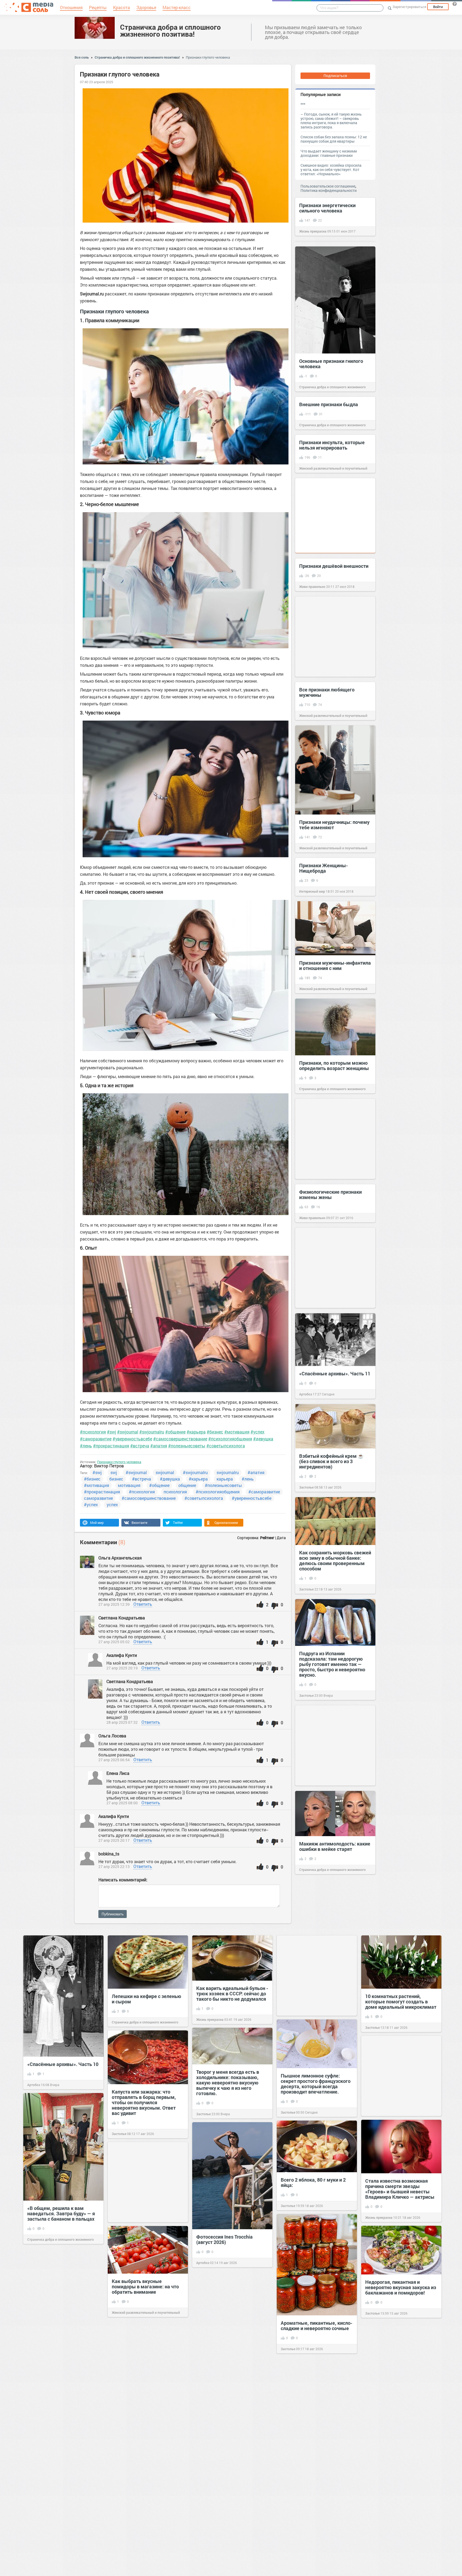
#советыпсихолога (226, 1446)
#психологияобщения (230, 1439)
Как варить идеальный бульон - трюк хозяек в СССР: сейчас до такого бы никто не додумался (232, 1993)
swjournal (165, 1472)
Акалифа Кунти (122, 1655)
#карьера (196, 1432)
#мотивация (237, 1432)
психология (175, 1492)
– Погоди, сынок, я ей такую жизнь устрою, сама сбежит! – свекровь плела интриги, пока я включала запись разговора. (331, 121)
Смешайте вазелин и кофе (226, 2463)
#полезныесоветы (187, 1446)
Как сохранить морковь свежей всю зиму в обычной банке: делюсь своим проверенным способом (335, 1561)
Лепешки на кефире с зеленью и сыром (147, 1999)
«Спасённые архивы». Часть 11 (335, 1373)
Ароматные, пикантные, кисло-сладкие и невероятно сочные (317, 2326)
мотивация (129, 1485)
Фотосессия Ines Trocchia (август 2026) (224, 2239)
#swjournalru (152, 1432)
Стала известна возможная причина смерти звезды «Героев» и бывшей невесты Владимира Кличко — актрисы (400, 2189)
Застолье (306, 1487)
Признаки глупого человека (208, 57)
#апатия (159, 1446)
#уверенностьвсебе (132, 1439)
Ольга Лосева (113, 1736)
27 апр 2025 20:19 (122, 1668)
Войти (438, 7)
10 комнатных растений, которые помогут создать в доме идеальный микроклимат (401, 2002)
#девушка (263, 1439)
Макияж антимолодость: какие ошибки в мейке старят (335, 1846)
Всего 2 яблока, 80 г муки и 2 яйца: (313, 2182)
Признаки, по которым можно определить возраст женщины (334, 1066)
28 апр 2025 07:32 (122, 1722)
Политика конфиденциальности (329, 190)
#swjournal (128, 1432)
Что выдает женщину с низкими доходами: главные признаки (329, 153)
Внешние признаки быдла (329, 404)
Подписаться (335, 76)
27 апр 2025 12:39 (114, 1604)
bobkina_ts (109, 1854)
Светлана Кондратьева (122, 1618)
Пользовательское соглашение (328, 186)
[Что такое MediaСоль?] (455, 4)
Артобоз (306, 1394)
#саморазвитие (96, 1439)
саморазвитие (98, 1498)
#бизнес (215, 1432)
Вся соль (82, 57)
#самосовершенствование (180, 1439)
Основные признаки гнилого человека (331, 364)
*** (303, 104)
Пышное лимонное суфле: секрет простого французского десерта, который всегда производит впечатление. (316, 2084)
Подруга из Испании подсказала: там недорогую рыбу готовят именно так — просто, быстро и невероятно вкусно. (332, 1664)
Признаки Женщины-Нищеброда (324, 868)
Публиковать (113, 1914)
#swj (111, 1432)
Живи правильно (312, 587)
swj (114, 1472)
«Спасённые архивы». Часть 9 (315, 2489)
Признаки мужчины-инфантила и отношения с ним (335, 965)
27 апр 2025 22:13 (114, 1867)
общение (187, 1485)
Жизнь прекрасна (313, 231)
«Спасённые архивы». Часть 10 (63, 2064)
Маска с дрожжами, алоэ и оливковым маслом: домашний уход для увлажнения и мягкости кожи (148, 2386)
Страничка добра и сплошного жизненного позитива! (170, 31)
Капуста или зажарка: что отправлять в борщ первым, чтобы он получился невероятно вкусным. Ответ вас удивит (144, 2102)
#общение (175, 1432)
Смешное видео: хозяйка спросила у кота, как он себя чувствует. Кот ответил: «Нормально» (331, 170)
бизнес (116, 1479)
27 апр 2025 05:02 (114, 1642)
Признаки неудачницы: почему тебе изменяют (334, 825)
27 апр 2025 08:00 (122, 1803)
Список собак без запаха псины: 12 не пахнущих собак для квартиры (334, 139)
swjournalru (228, 1472)
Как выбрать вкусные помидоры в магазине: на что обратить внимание (145, 2286)
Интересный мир (312, 891)
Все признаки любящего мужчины (327, 692)
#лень (86, 1446)
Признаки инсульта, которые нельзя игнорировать (332, 445)
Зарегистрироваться (409, 7)
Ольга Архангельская (120, 1558)
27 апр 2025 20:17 (114, 1840)
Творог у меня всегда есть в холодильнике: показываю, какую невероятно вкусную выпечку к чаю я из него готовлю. (228, 2083)
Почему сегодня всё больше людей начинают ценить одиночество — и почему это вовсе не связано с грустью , (144, 2539)
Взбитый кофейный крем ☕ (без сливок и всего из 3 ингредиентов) (331, 1461)
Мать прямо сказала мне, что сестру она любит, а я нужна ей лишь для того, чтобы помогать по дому (63, 2372)
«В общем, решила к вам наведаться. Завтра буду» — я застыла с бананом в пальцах (61, 2213)
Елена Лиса (118, 1773)
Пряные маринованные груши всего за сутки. (400, 2432)
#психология (93, 1432)
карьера (225, 1479)
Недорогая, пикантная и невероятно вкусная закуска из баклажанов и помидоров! (401, 2287)
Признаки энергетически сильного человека (327, 208)
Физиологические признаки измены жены (330, 1194)
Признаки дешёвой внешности (334, 566)
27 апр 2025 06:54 (114, 1760)
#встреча (140, 1446)
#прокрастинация (111, 1446)
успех (112, 1504)
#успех (257, 1432)
